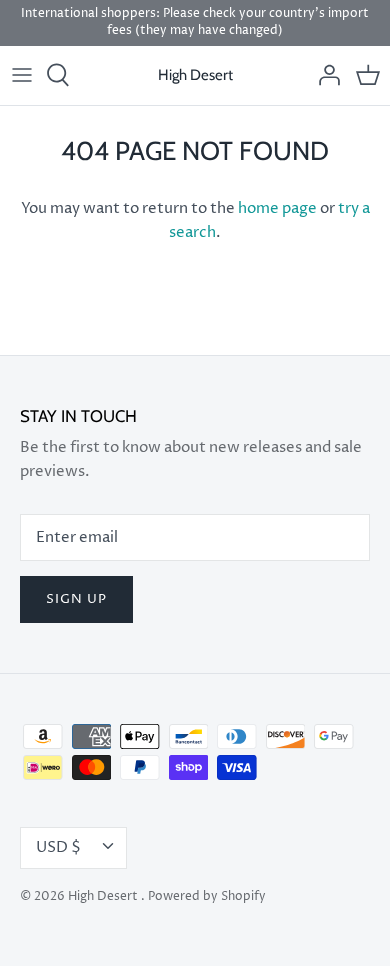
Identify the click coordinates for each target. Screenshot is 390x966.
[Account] (324, 75)
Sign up (76, 599)
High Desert (104, 896)
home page (277, 208)
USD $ (58, 847)
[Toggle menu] (22, 75)
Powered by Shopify (207, 896)
